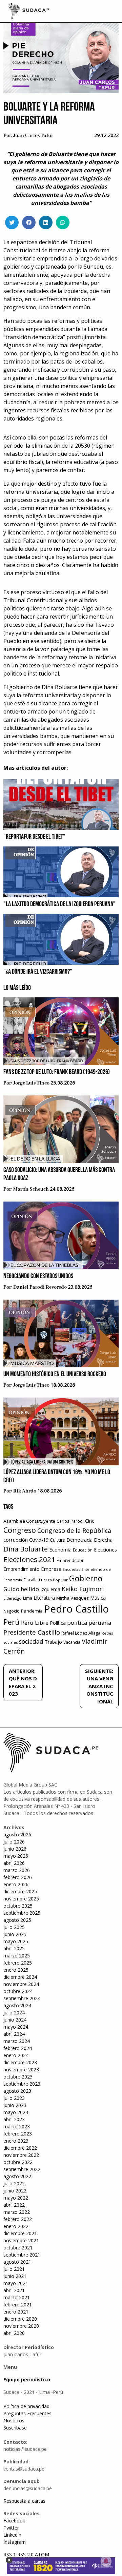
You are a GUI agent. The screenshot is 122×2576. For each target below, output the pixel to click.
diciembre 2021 (20, 2233)
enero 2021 (16, 2312)
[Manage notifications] (106, 2561)
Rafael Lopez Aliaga (81, 1633)
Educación (83, 1550)
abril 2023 (14, 2119)
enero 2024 (16, 2055)
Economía (60, 1549)
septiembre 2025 (22, 1913)
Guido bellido (21, 1589)
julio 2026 (14, 1842)
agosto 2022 (17, 2176)
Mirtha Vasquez (73, 1598)
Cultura (58, 1540)
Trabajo (53, 1642)
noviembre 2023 (21, 2070)
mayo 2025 (16, 1941)
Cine (90, 1521)
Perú (12, 1622)
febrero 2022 (18, 2219)
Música (98, 1598)
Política (58, 1623)
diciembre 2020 (20, 2319)
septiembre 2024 (22, 1998)
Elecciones (105, 1550)
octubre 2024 (18, 1991)
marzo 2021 (17, 2297)
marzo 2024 (17, 2041)
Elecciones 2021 (29, 1559)
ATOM (42, 2554)
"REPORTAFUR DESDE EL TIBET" (34, 837)
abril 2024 (14, 2034)
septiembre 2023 (22, 2084)
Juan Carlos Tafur (33, 136)
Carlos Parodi (70, 1521)
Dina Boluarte (26, 1549)
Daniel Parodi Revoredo (40, 1287)
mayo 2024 (16, 2027)
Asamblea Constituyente (29, 1521)
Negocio (12, 1611)
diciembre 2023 (20, 2062)
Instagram (15, 2542)
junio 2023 (15, 2105)
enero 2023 (16, 2141)
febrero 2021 (18, 2305)
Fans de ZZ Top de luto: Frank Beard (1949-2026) (57, 1072)
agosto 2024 (17, 2005)
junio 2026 (15, 1849)
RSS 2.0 (25, 2554)
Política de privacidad (26, 2406)
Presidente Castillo (32, 1632)
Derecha (103, 1540)
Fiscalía (30, 1580)
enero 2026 (16, 1884)
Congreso (20, 1530)
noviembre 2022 (21, 2155)
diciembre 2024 (20, 1977)
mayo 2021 (16, 2283)
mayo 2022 (16, 2198)
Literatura (44, 1598)
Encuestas (71, 1569)
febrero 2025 (18, 1963)
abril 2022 (14, 2205)
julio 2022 (14, 2183)
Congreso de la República (74, 1530)
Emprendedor (70, 1560)
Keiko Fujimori (83, 1589)
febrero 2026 (18, 1877)
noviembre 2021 (21, 2240)
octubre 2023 (18, 2077)
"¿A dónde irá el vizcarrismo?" (38, 972)
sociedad (31, 1641)
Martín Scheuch (31, 1189)
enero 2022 (16, 2226)
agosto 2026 (17, 1835)
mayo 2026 (16, 1856)
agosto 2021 (17, 2262)
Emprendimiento (22, 1569)
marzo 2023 (17, 2126)
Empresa (51, 1569)
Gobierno (86, 1578)
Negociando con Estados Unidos (38, 1276)
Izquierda (50, 1589)
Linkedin (12, 2535)
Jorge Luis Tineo (31, 1083)
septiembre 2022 (22, 2169)
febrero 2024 (18, 2048)
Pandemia (32, 1611)
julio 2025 (14, 1927)
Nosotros (14, 2421)
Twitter (11, 2528)
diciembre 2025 (20, 1891)
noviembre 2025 (21, 1899)
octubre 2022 (18, 2162)
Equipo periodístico (27, 2379)
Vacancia (72, 1642)
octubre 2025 (18, 1906)
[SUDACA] (29, 12)
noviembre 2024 (21, 1984)
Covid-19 (39, 1540)
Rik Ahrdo (25, 1491)
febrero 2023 (18, 2134)
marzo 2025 (17, 1956)
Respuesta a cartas (24, 2501)
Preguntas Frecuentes (27, 2413)
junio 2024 (15, 2020)
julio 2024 (14, 2013)
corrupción (16, 1540)
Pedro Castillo (76, 1609)
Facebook (14, 2521)
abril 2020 (14, 2333)
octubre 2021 (18, 2248)
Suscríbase (15, 2428)
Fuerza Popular (53, 1580)
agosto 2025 (17, 1920)
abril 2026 (14, 1863)
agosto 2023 (17, 2091)
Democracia (80, 1540)
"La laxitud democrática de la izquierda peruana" (59, 904)
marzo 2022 (17, 2212)
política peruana (89, 1623)
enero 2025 (16, 1970)
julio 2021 (14, 2269)
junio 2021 (15, 2276)
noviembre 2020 (21, 2326)
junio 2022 (15, 2191)
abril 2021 (14, 2290)
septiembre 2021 (22, 2255)
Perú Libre (35, 1623)
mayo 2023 (16, 2112)
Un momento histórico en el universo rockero (55, 1374)
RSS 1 (10, 2554)
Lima (28, 1598)
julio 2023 (14, 2098)
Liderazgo (13, 1598)
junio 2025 (15, 1934)
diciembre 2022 (20, 2148)
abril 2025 (14, 1948)
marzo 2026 (17, 1870)
